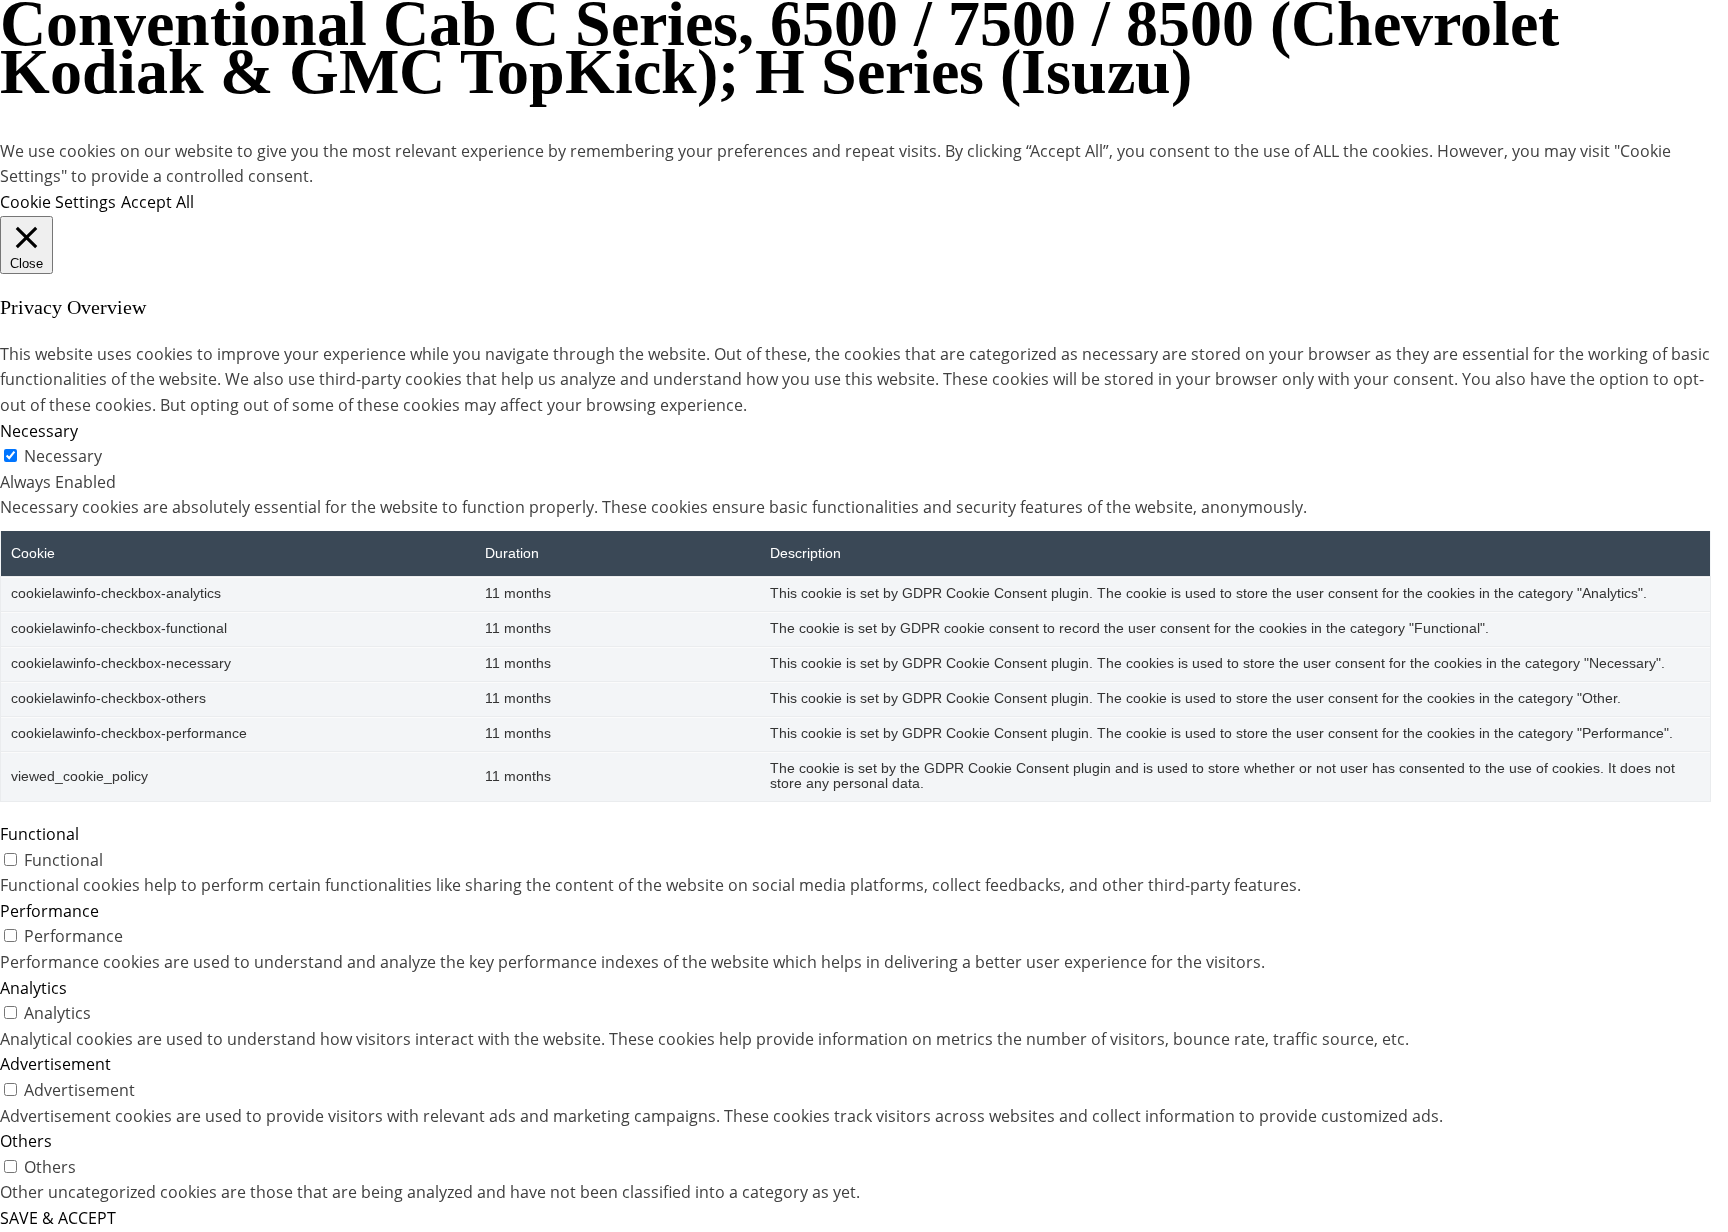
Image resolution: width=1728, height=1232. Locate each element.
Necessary (63, 456)
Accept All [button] (157, 202)
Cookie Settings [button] (58, 202)
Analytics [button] (33, 988)
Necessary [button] (39, 431)
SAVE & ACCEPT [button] (58, 1218)
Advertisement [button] (55, 1064)
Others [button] (26, 1141)
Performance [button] (49, 911)
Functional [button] (39, 834)
